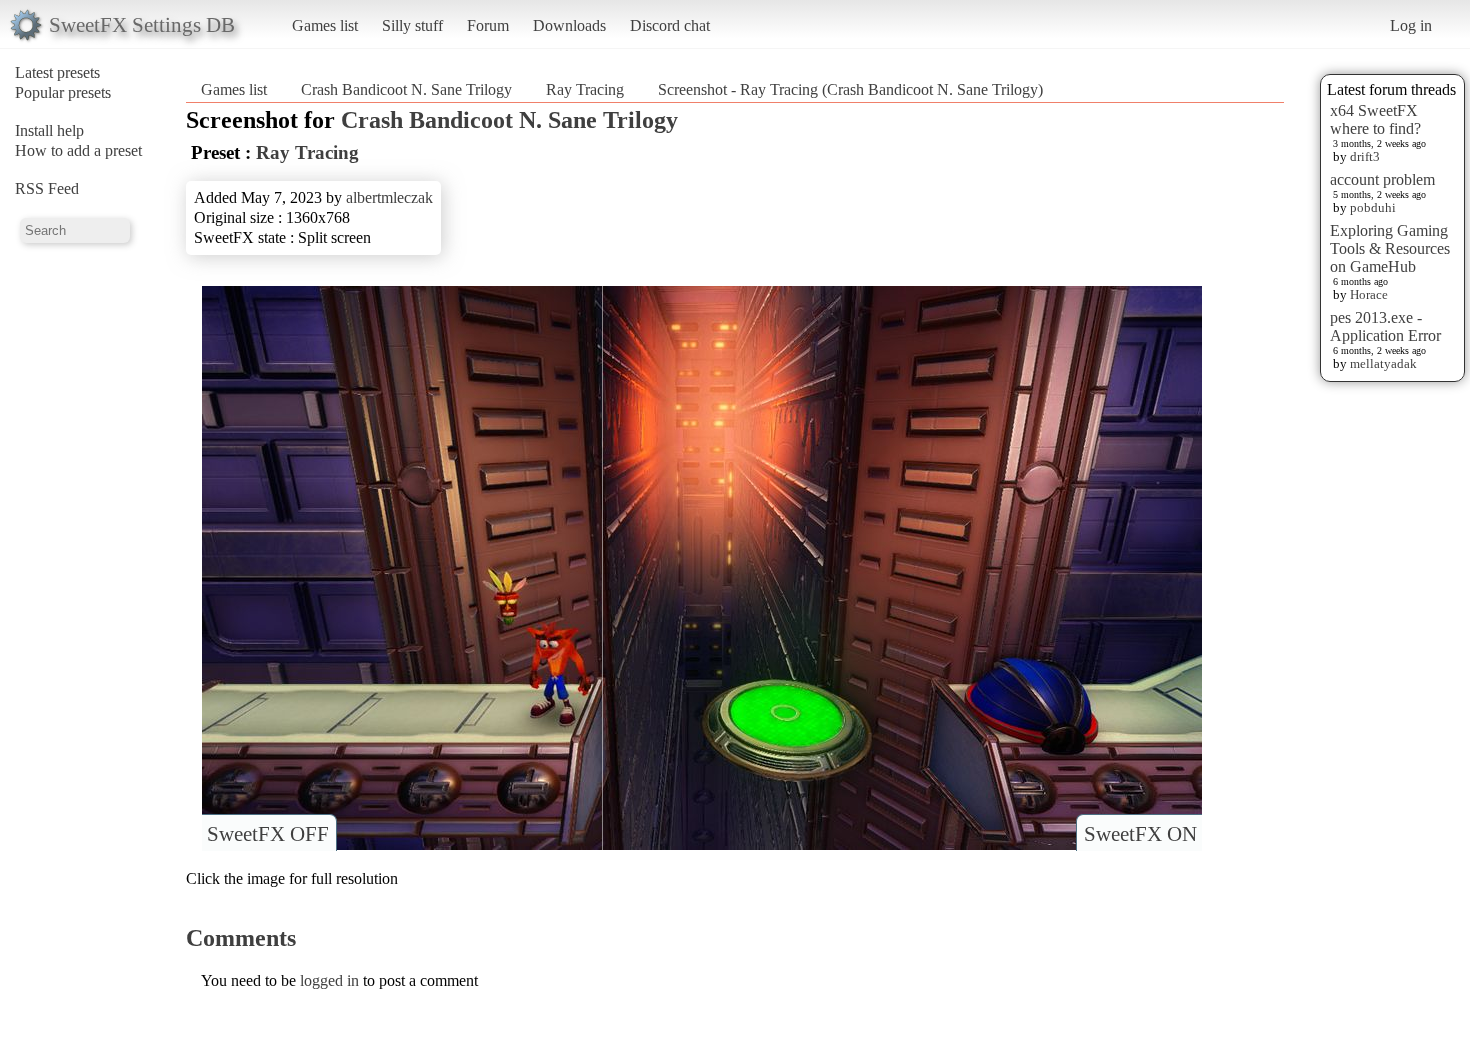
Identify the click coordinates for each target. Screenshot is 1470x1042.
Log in (1411, 25)
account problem (1382, 179)
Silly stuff (412, 25)
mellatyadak (1383, 363)
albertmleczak (389, 197)
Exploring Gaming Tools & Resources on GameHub (1390, 248)
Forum (488, 25)
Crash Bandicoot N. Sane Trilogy (406, 89)
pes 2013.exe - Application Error (1385, 326)
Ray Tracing (585, 89)
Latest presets (57, 72)
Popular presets (63, 92)
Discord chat (670, 25)
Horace (1369, 294)
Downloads (569, 25)
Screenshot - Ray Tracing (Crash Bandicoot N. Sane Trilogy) (850, 89)
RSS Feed (47, 188)
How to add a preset (78, 150)
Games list (325, 25)
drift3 (1365, 156)
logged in (329, 980)
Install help (49, 130)
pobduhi (1373, 207)
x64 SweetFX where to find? (1375, 119)
